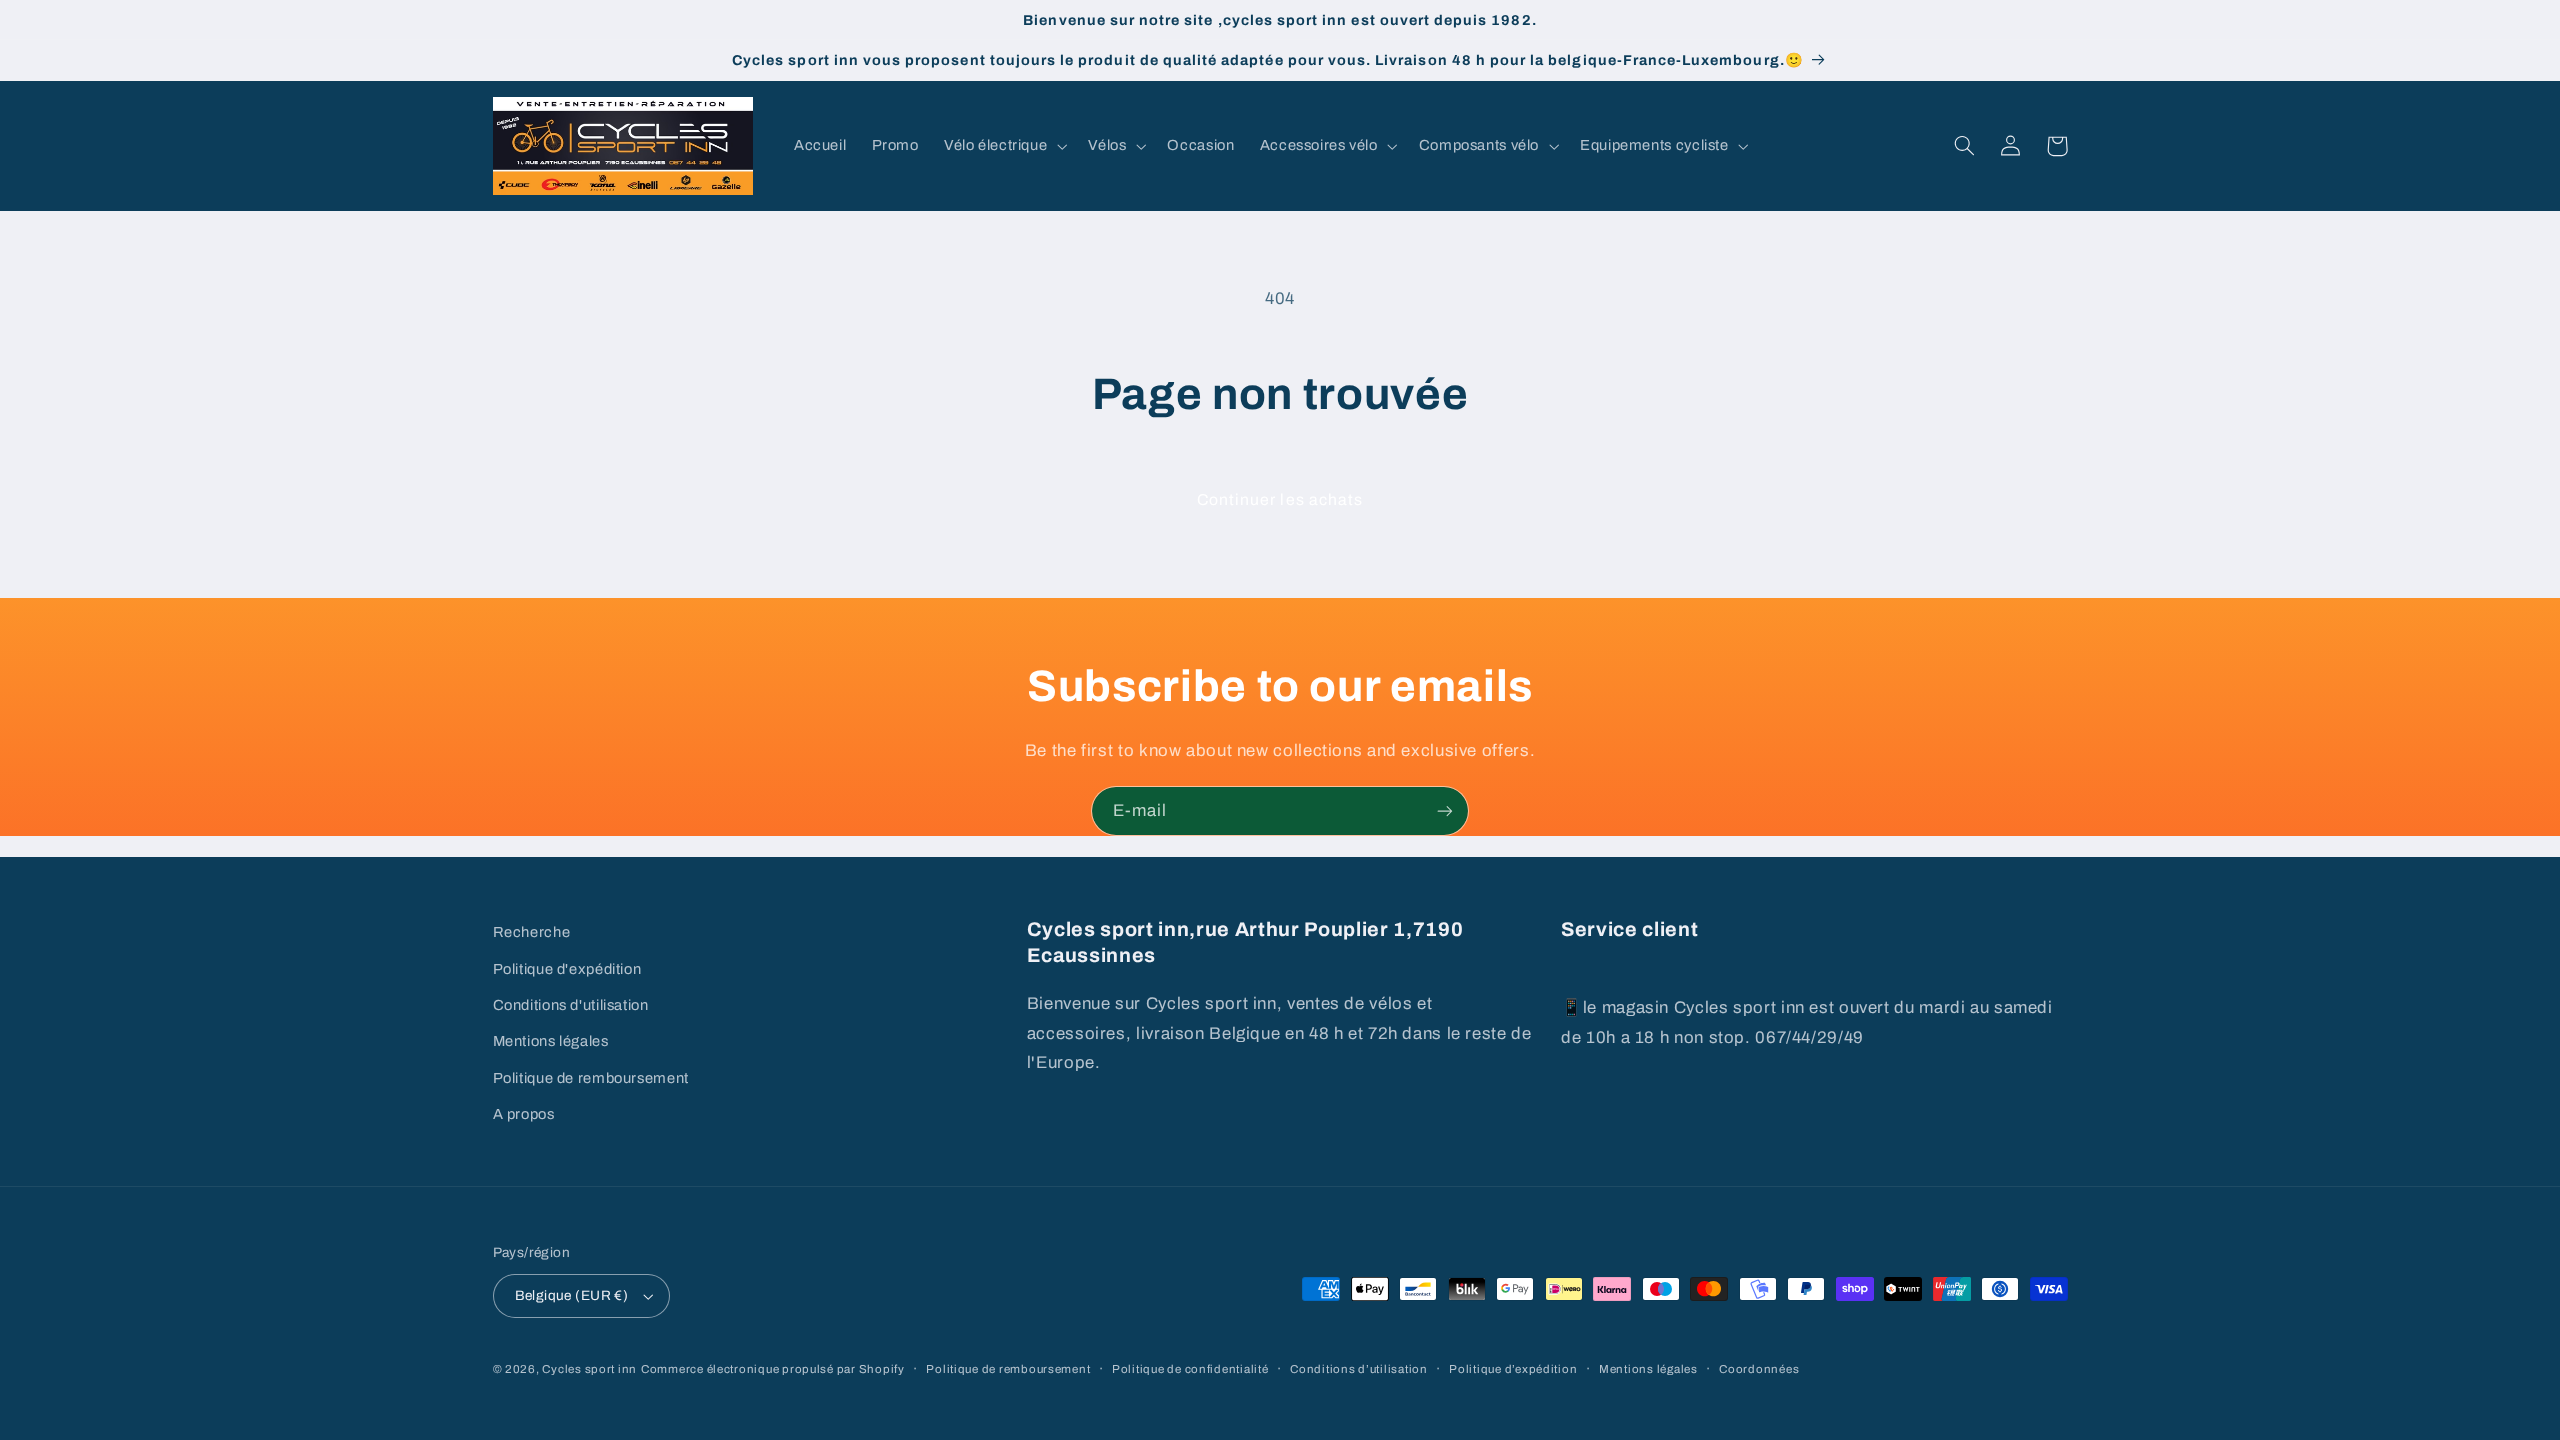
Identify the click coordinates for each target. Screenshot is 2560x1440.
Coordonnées (1759, 1369)
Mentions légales (551, 1041)
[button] (1003, 146)
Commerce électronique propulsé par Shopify (773, 1369)
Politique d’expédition (1513, 1369)
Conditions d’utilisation (1359, 1369)
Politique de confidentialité (1190, 1369)
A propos (524, 1114)
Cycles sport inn (589, 1369)
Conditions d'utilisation (571, 1005)
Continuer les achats (1280, 499)
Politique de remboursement (591, 1078)
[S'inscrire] (1445, 810)
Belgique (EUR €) (572, 1295)
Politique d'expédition (567, 969)
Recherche (532, 932)
